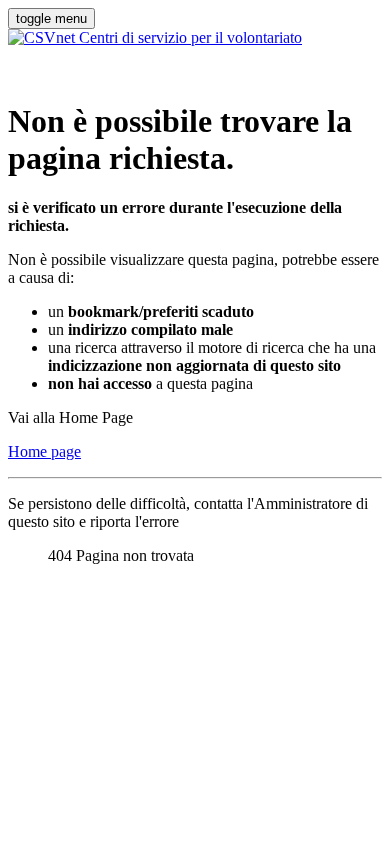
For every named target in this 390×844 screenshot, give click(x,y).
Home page (44, 451)
